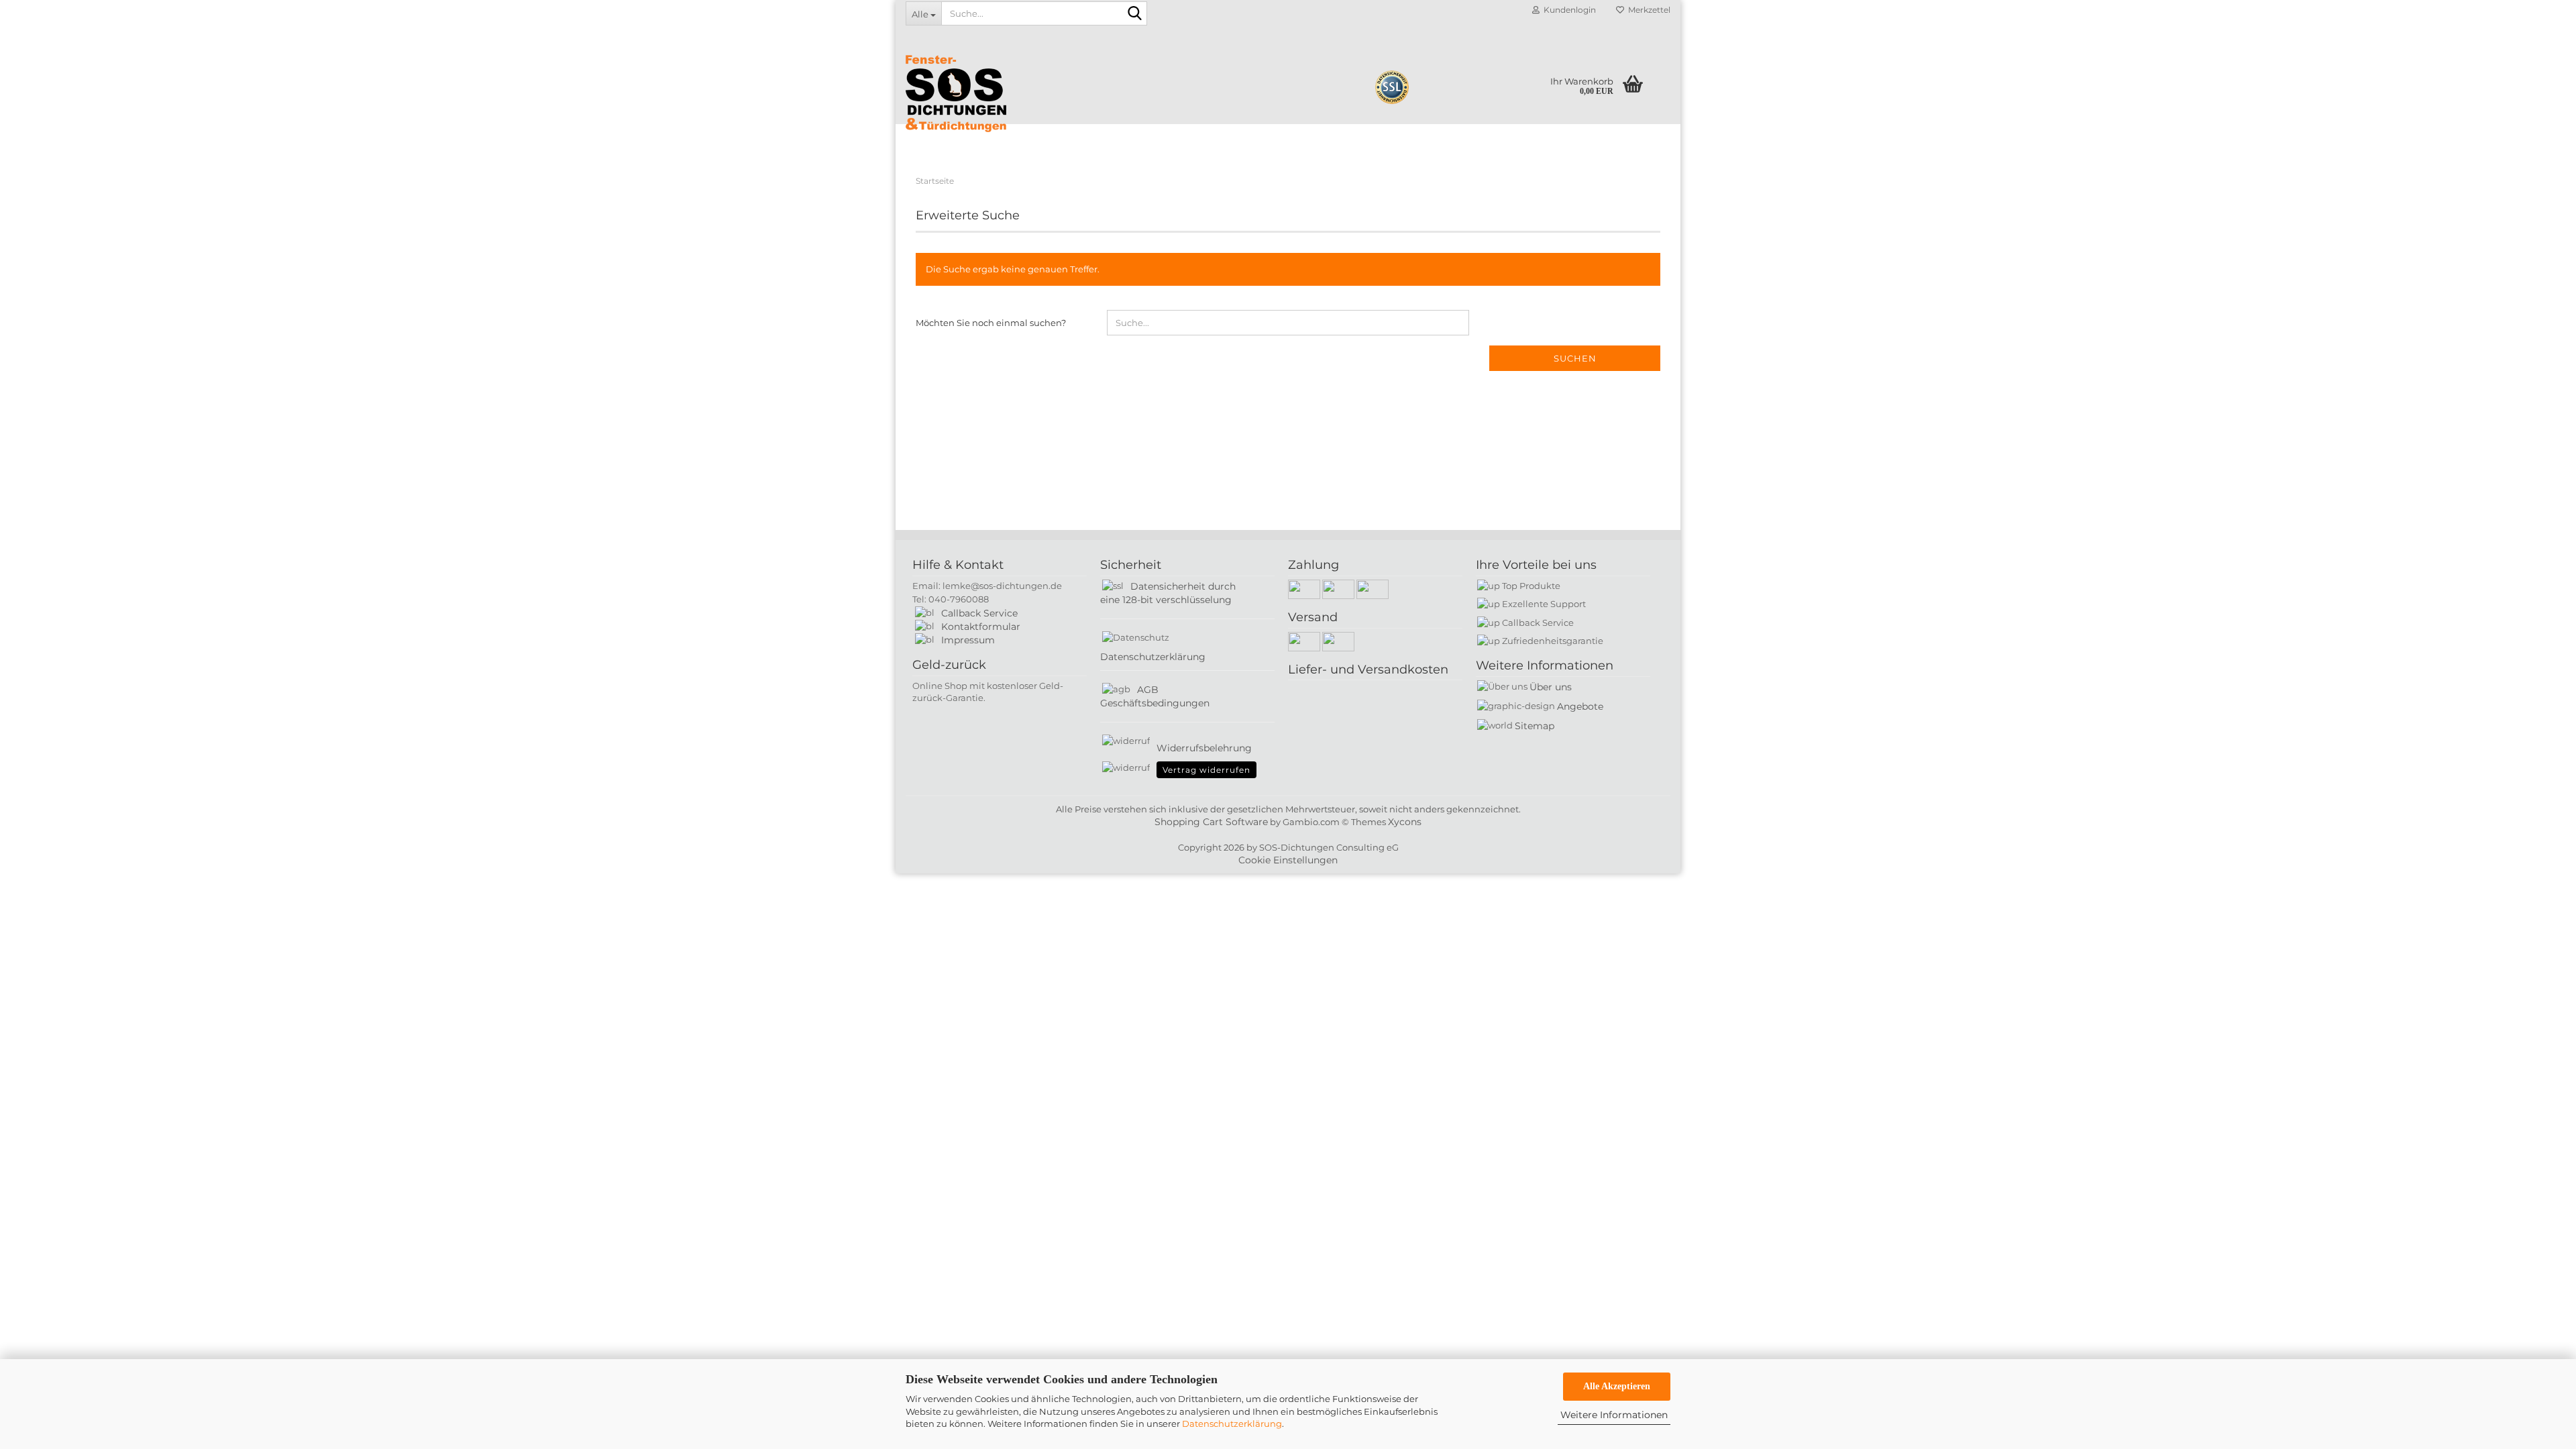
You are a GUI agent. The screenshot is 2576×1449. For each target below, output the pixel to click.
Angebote (1580, 706)
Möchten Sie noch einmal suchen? (991, 323)
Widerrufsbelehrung (1204, 748)
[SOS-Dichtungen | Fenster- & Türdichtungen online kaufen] (1059, 94)
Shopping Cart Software (1211, 822)
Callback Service (979, 613)
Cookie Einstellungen (1288, 860)
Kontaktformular (981, 627)
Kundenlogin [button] (1568, 10)
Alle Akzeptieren (1617, 1386)
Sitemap (1535, 726)
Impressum (968, 640)
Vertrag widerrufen (1206, 770)
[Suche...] (1134, 14)
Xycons (1405, 822)
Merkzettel (1647, 10)
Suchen (1575, 358)
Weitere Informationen (1614, 1415)
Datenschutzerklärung (1232, 1424)
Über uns (1551, 687)
